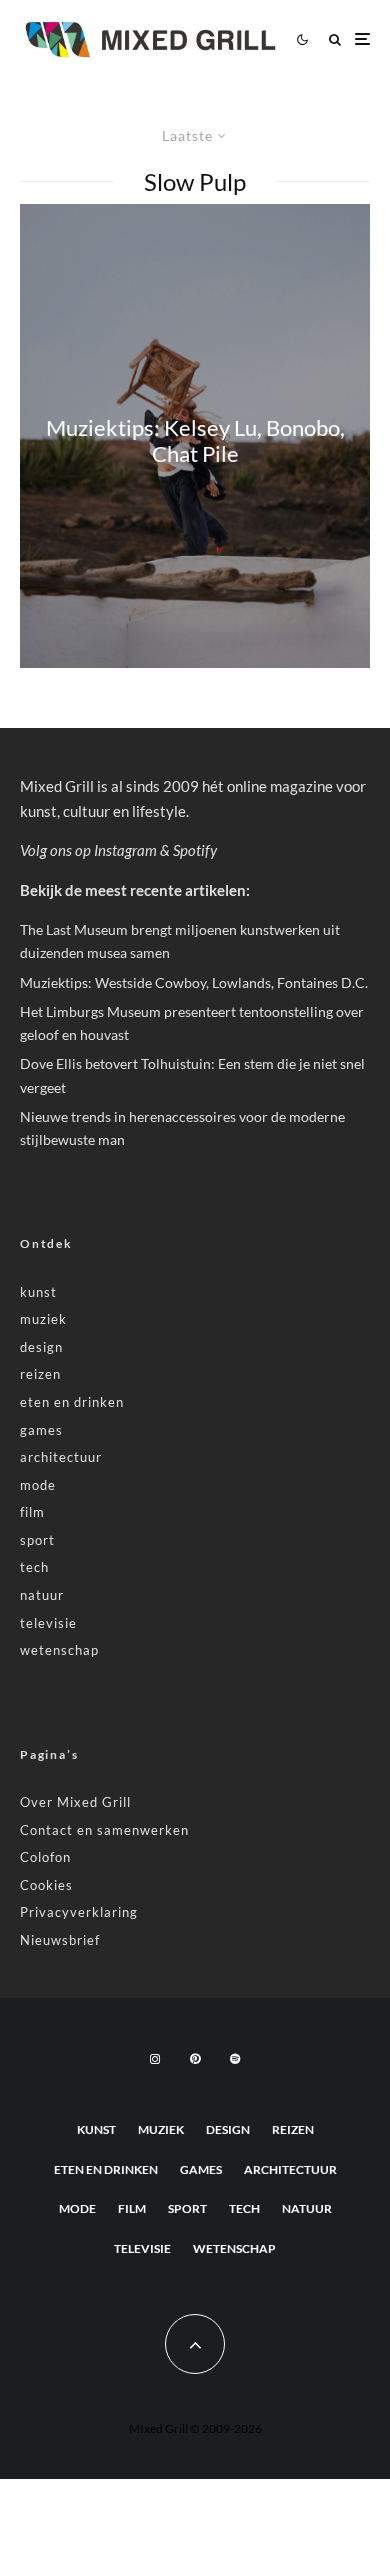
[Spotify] (235, 2059)
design (41, 1347)
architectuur (61, 1457)
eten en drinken (72, 1402)
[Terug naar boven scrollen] (195, 2344)
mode (38, 1485)
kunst (38, 1292)
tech (34, 1567)
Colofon (45, 1857)
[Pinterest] (195, 2059)
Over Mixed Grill (75, 1802)
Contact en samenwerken (104, 1830)
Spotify (195, 850)
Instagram (125, 850)
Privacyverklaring (79, 1912)
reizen (40, 1374)
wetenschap (59, 1650)
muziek (43, 1319)
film (32, 1512)
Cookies (46, 1885)
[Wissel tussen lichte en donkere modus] (302, 39)
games (41, 1430)
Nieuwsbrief (60, 1940)
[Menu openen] (362, 39)
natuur (42, 1595)
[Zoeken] (335, 39)
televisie (48, 1623)
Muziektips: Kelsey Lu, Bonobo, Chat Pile (195, 440)
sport (37, 1540)
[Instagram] (155, 2059)
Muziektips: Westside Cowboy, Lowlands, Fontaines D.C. (194, 982)
